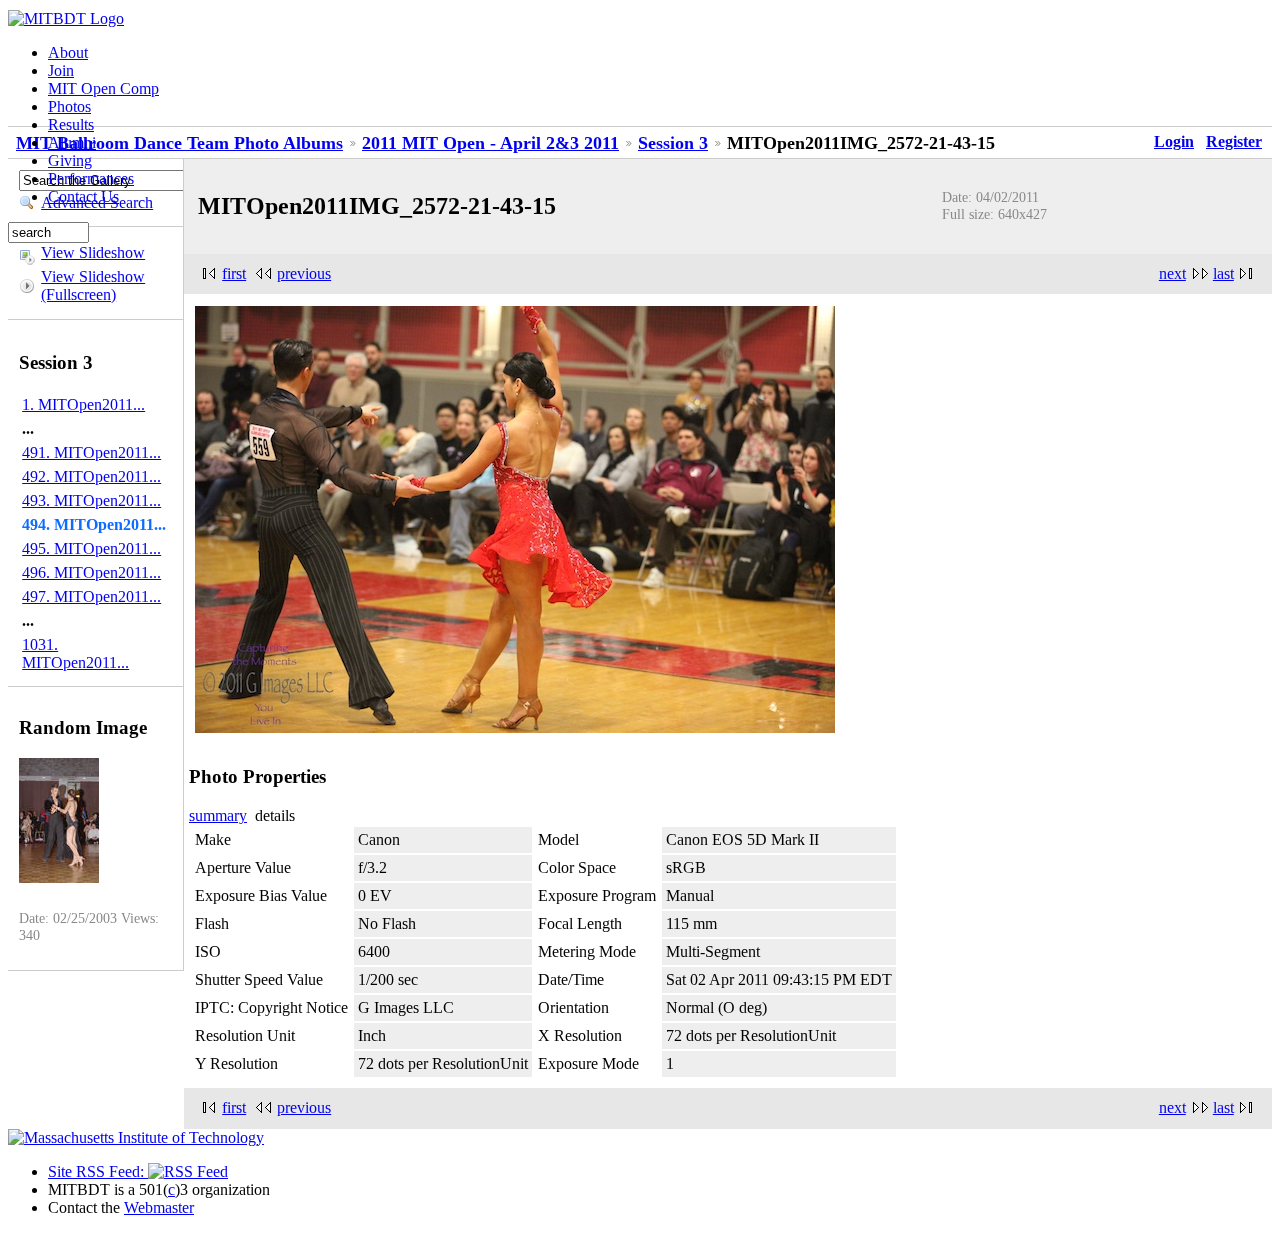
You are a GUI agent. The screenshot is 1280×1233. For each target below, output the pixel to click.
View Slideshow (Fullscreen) (93, 285)
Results (71, 124)
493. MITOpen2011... (91, 500)
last (1223, 273)
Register (1234, 141)
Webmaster (159, 1207)
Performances (91, 178)
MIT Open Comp (103, 88)
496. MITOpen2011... (91, 572)
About (68, 52)
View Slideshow (93, 252)
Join (61, 70)
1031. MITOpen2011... (75, 653)
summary (218, 815)
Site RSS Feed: (98, 1171)
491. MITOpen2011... (91, 452)
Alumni (72, 142)
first (234, 273)
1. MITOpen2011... (83, 404)
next (1172, 273)
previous (304, 273)
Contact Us (83, 196)
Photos (69, 106)
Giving (70, 160)
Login (1174, 141)
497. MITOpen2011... (91, 596)
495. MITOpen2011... (91, 548)
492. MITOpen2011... (91, 476)
